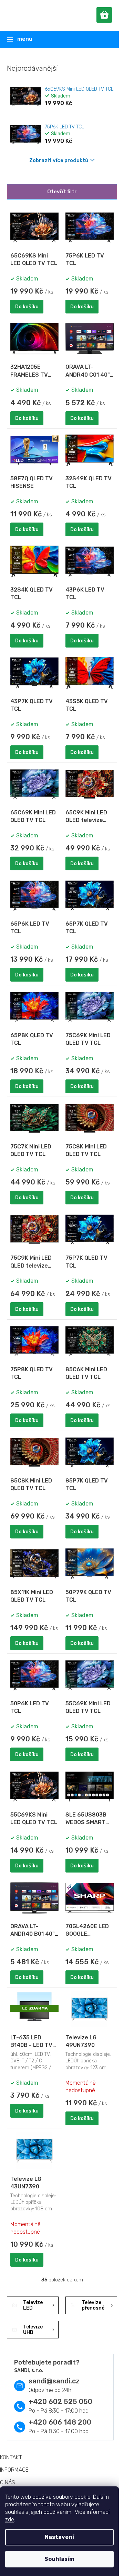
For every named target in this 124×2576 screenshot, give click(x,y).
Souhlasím (59, 2559)
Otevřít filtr (62, 192)
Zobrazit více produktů (59, 160)
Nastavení (59, 2537)
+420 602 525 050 (60, 2402)
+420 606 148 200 (60, 2422)
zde (10, 2520)
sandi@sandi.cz (54, 2381)
